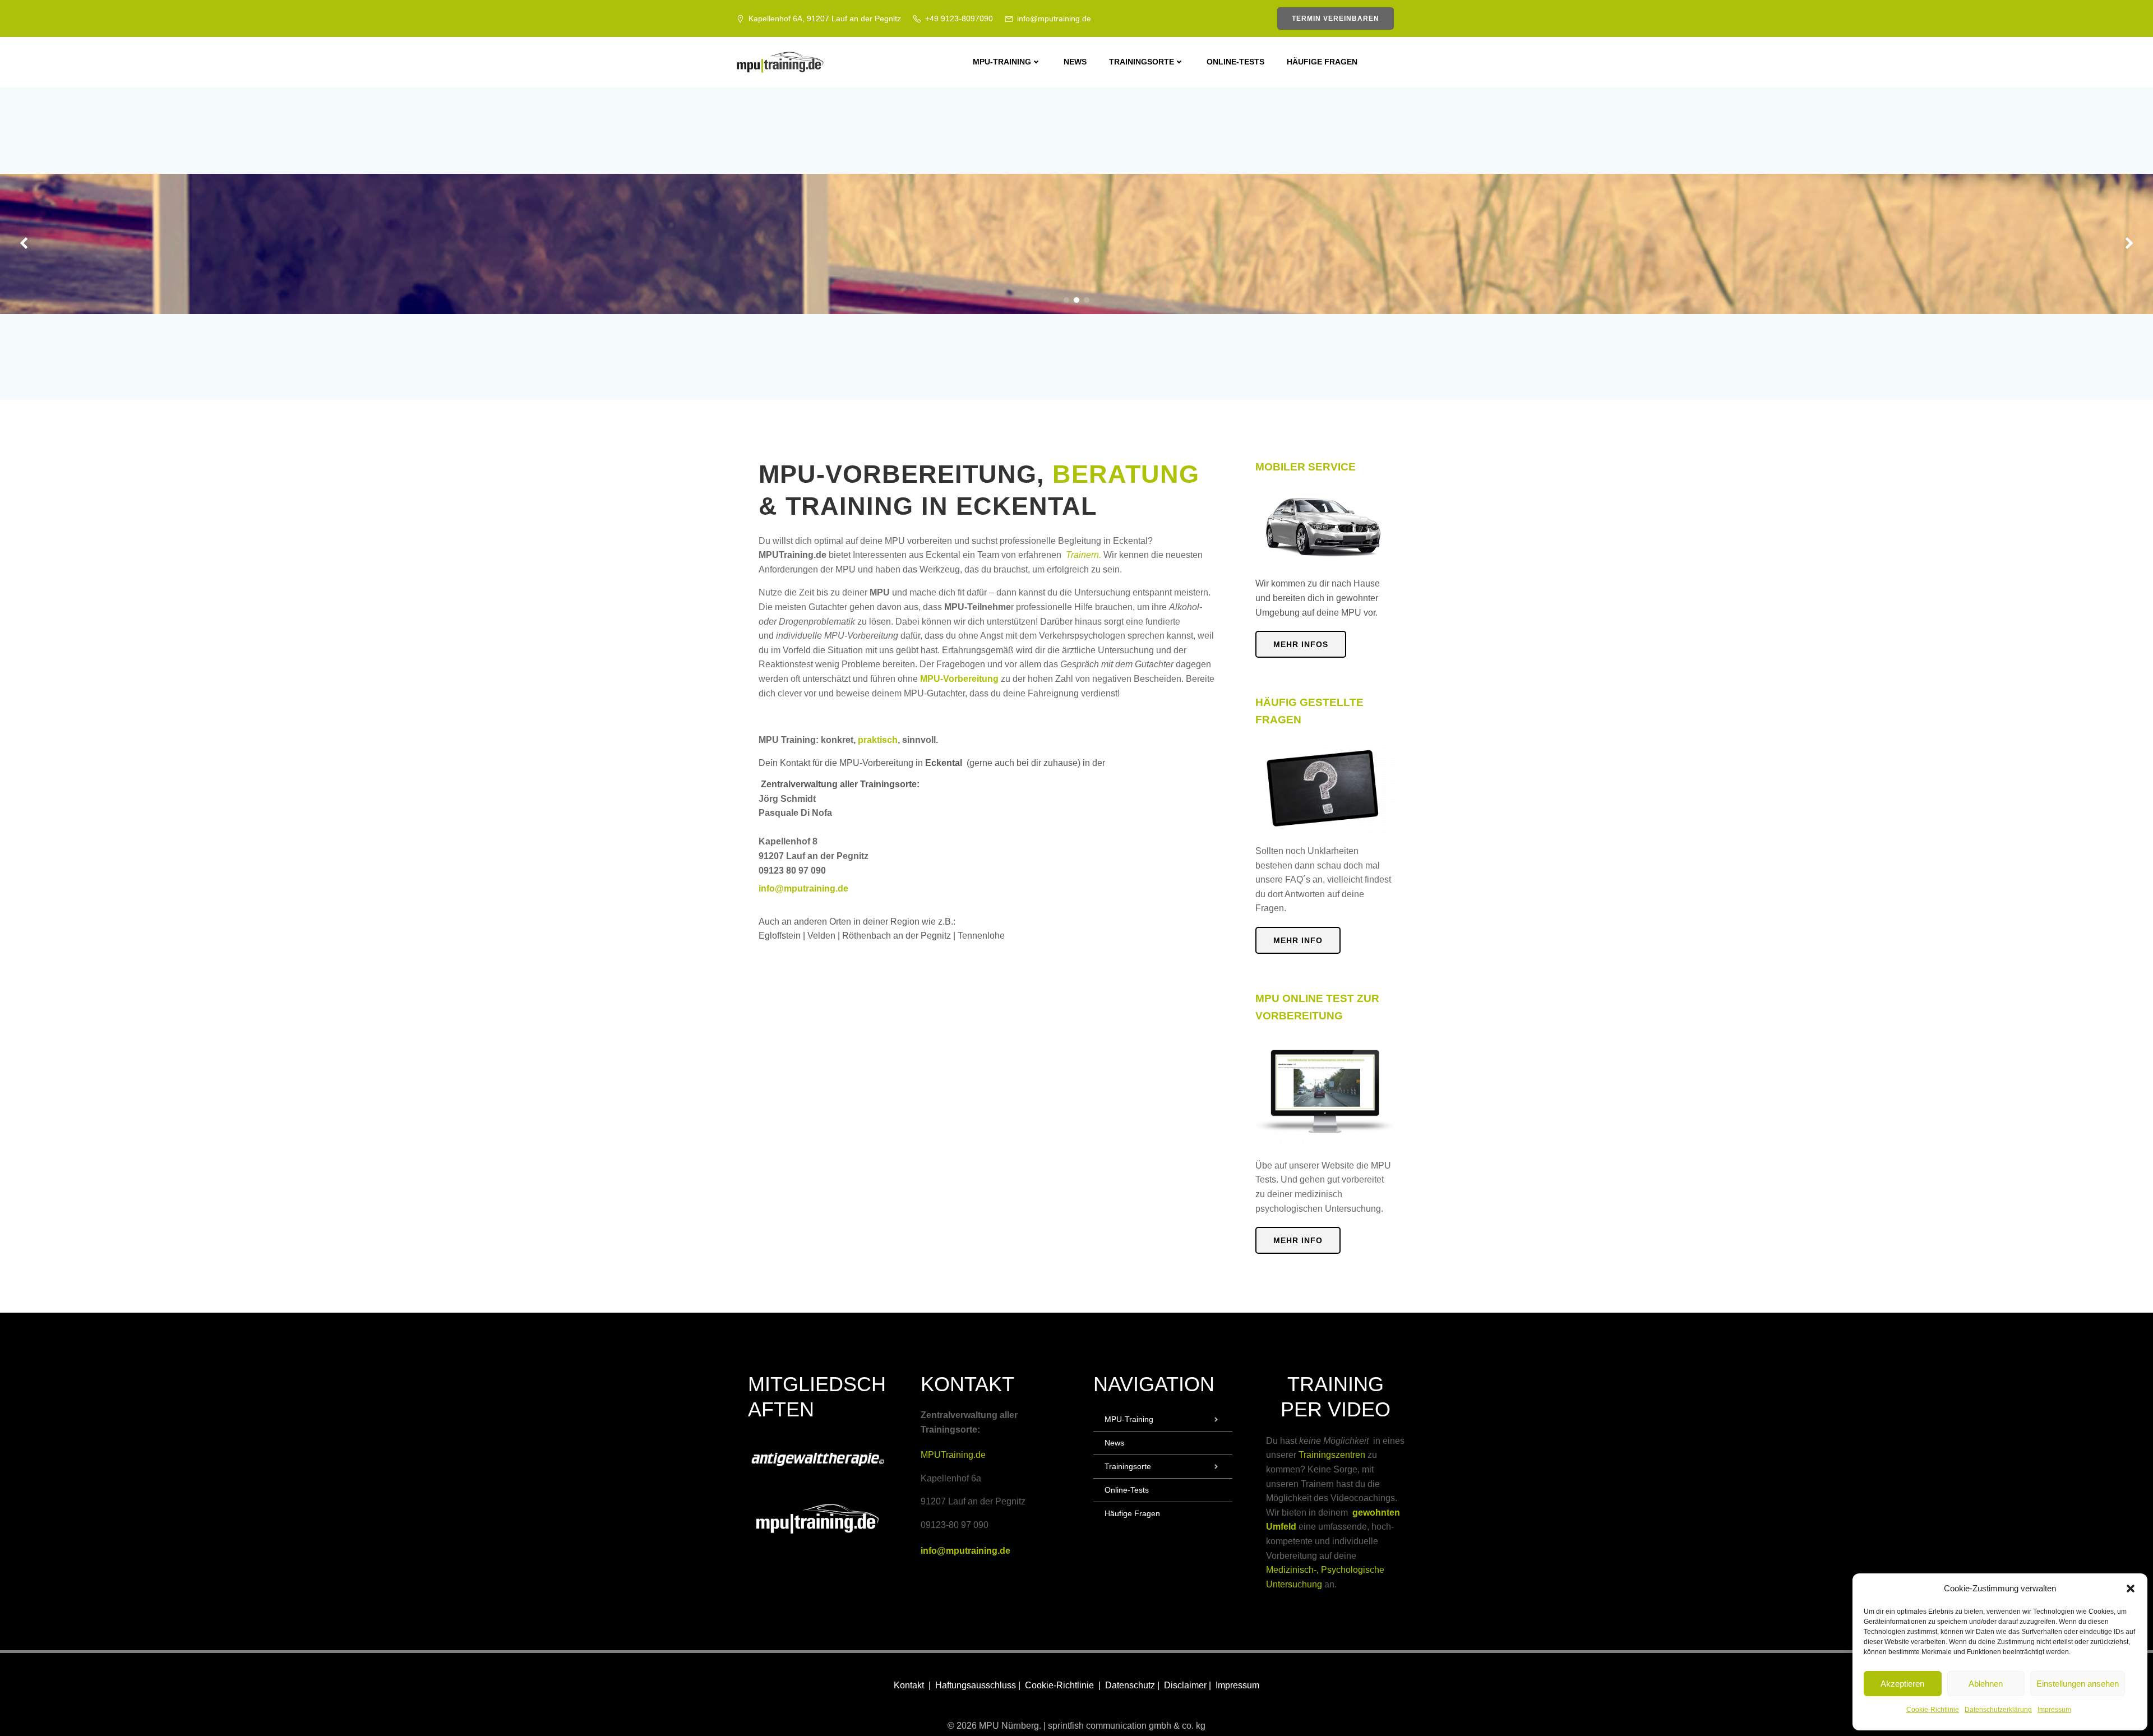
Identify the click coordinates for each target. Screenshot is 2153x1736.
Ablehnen (1986, 1684)
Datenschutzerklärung (1998, 1710)
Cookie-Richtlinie (1933, 1710)
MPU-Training (1002, 62)
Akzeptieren (1902, 1684)
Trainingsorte (1142, 62)
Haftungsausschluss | (979, 1685)
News (1075, 62)
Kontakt (909, 1685)
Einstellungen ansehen (2078, 1684)
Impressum (2054, 1710)
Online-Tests (1235, 62)
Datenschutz (1131, 1685)
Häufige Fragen (1322, 62)
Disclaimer (1186, 1685)
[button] (2131, 1589)
